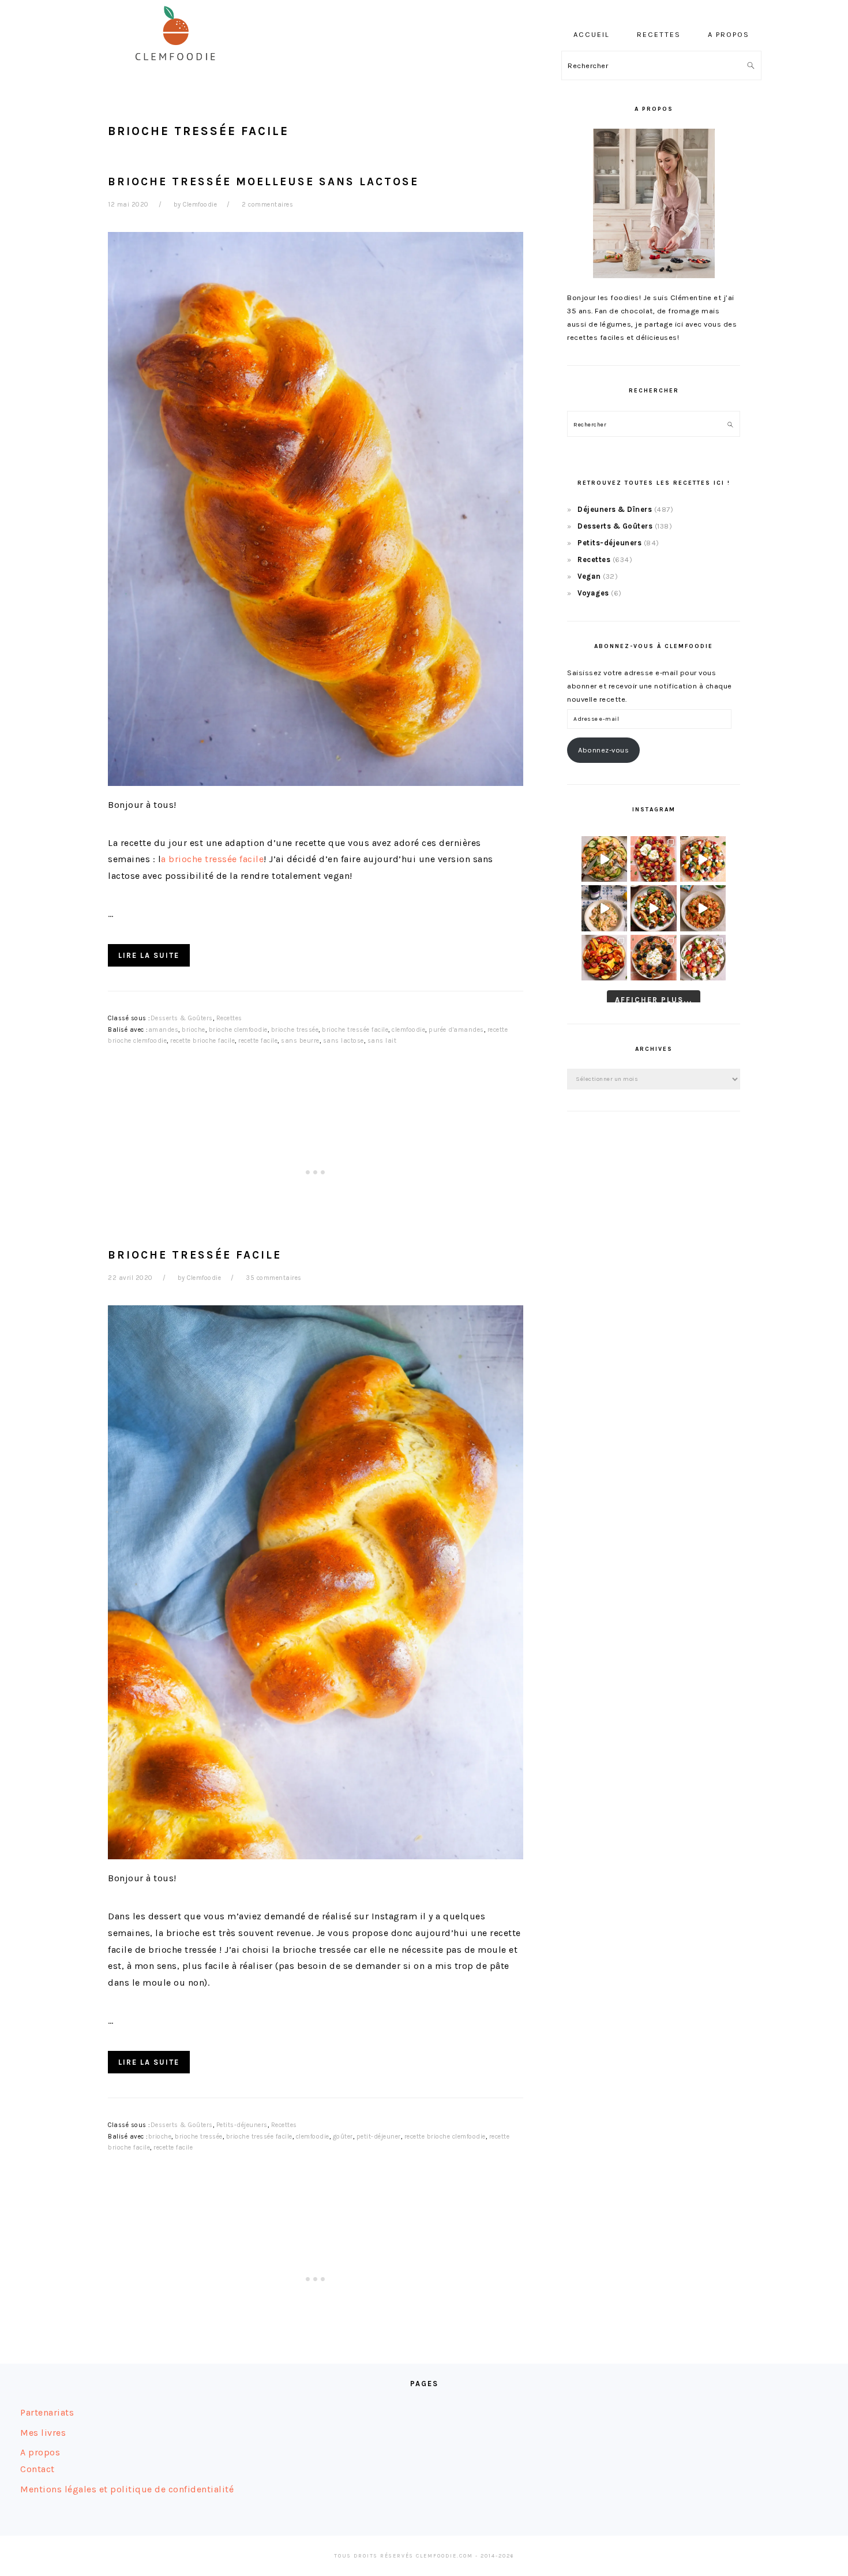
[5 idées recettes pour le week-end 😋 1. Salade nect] (604, 958)
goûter (343, 2137)
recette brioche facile (202, 1041)
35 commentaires (274, 1278)
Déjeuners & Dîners (615, 509)
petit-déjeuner (379, 2137)
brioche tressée (295, 1030)
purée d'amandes (456, 1030)
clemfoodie (408, 1030)
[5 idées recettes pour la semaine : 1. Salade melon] (653, 859)
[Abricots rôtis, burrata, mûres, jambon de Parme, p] (653, 958)
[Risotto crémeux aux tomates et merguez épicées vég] (703, 908)
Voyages (593, 593)
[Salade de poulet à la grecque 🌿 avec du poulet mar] (653, 908)
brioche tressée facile (355, 1030)
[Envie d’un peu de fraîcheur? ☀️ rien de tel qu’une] (703, 958)
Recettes (229, 1018)
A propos (40, 2452)
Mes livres (43, 2433)
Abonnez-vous (603, 750)
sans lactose (344, 1041)
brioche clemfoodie (238, 1030)
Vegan (589, 576)
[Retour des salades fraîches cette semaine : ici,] (703, 859)
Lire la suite (149, 955)
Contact (37, 2469)
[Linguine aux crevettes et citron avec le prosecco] (604, 908)
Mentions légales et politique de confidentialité (127, 2489)
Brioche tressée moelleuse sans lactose (263, 181)
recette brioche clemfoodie (445, 2137)
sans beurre (300, 1041)
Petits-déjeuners (242, 2125)
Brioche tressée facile (195, 1255)
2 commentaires (267, 205)
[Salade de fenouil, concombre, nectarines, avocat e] (604, 859)
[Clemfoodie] (179, 68)
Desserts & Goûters (182, 1018)
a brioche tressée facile (212, 859)
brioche (194, 1030)
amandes (164, 1030)
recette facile (258, 1041)
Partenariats (47, 2412)
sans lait (382, 1041)
